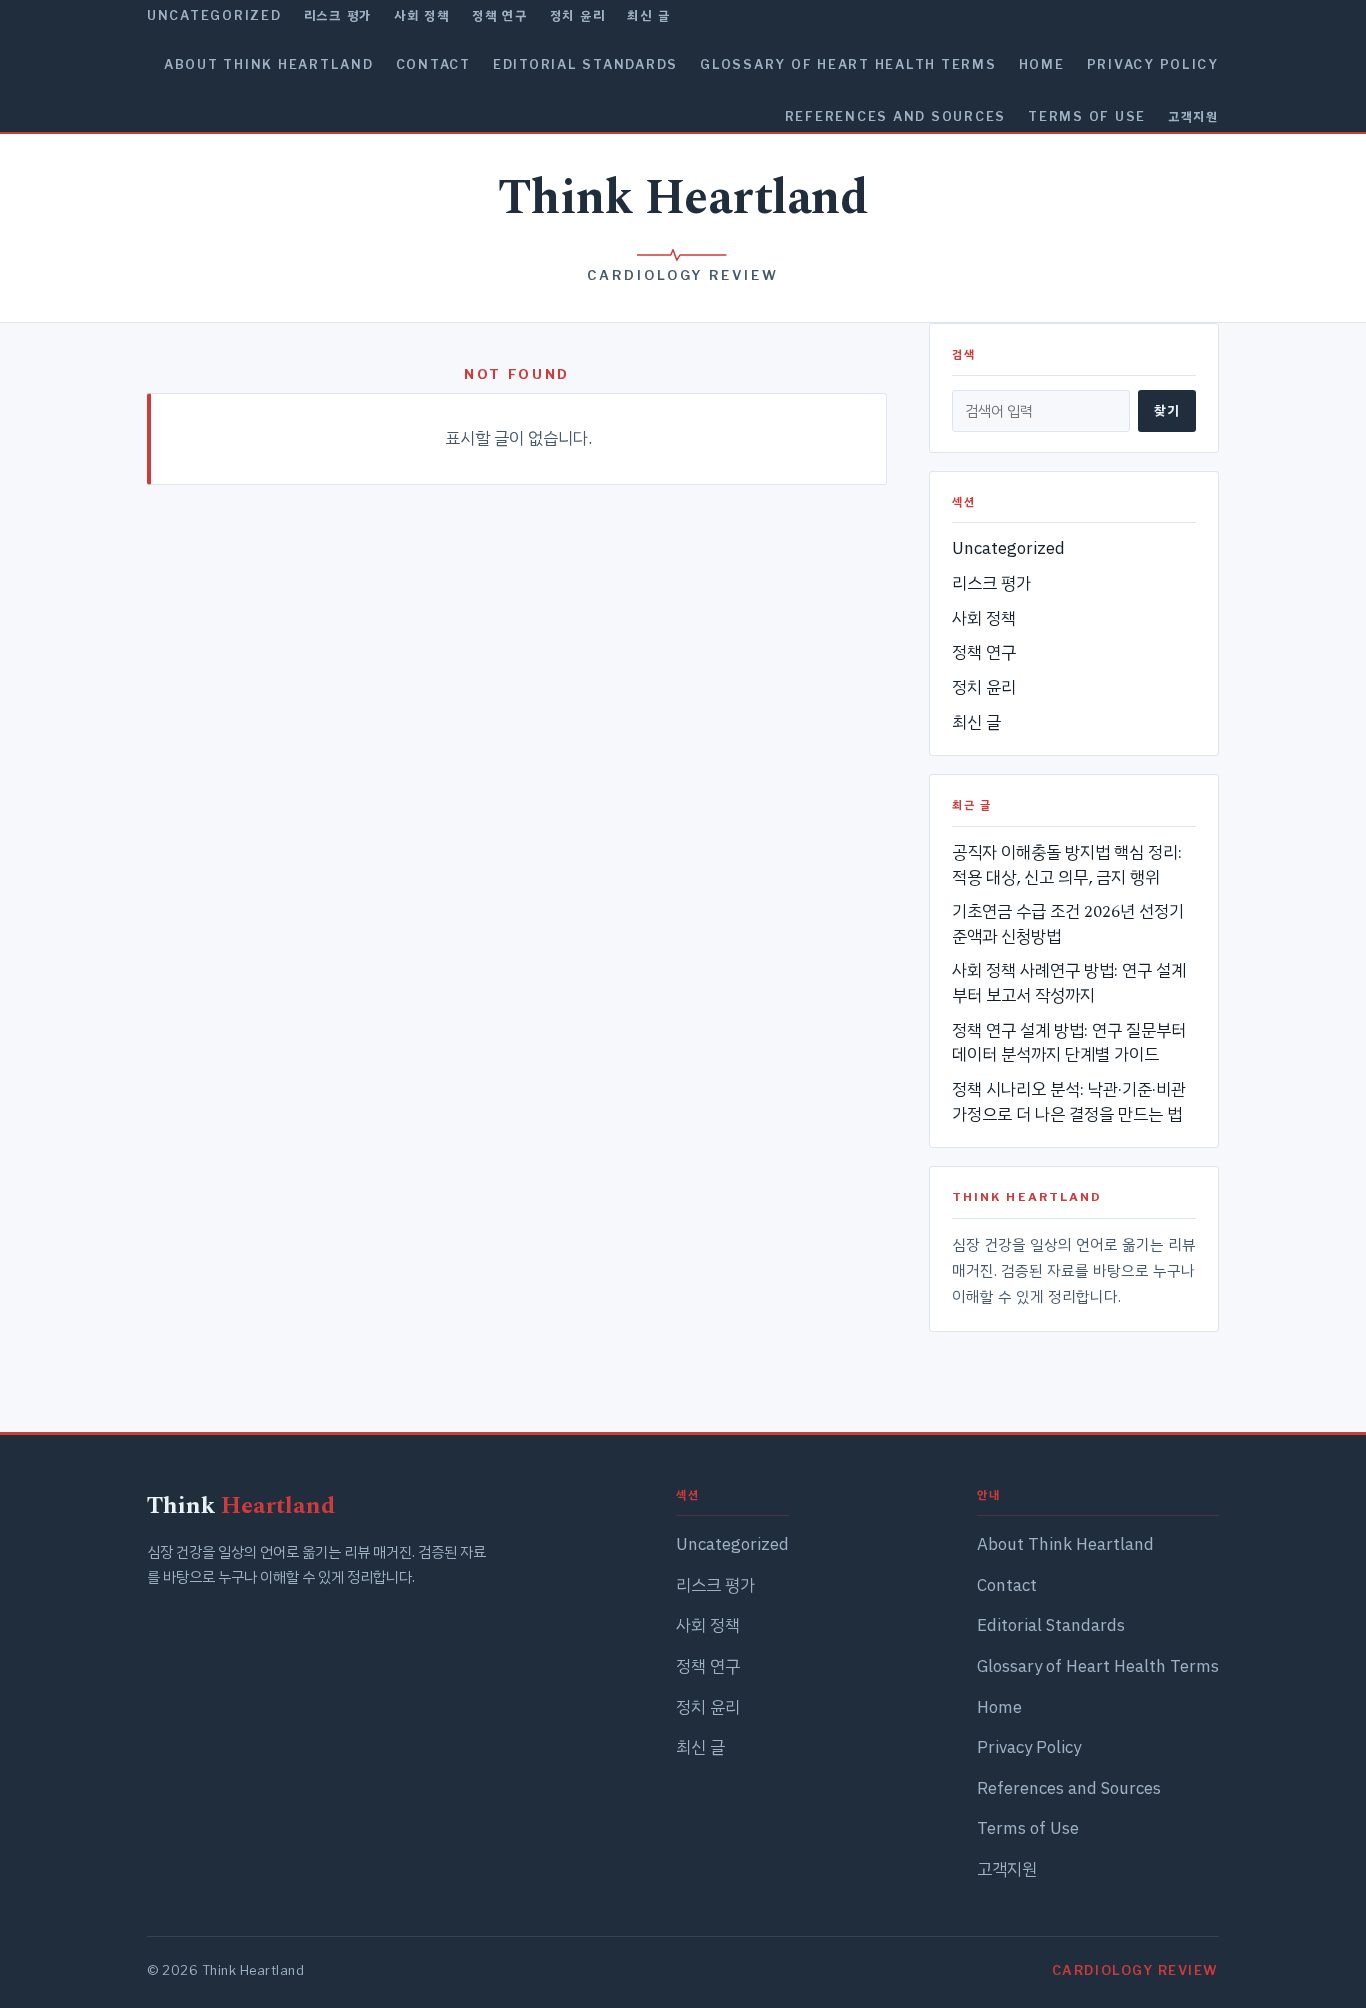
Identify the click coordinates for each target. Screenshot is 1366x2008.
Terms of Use (1087, 116)
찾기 (1167, 410)
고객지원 (1193, 116)
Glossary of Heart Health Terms (848, 64)
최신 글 (648, 15)
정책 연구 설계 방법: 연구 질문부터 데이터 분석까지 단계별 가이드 (1069, 1043)
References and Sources (895, 116)
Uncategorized (214, 15)
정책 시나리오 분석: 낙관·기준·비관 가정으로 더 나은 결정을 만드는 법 (1069, 1102)
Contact (433, 64)
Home (1042, 64)
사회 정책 (422, 15)
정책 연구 (500, 15)
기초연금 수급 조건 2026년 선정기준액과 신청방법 (1068, 924)
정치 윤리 (578, 15)
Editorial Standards (585, 64)
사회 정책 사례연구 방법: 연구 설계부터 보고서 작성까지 (1069, 983)
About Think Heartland (269, 64)
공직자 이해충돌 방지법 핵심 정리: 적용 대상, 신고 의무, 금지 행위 (1067, 865)
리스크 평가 (338, 15)
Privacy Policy (1153, 64)
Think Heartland (683, 198)
